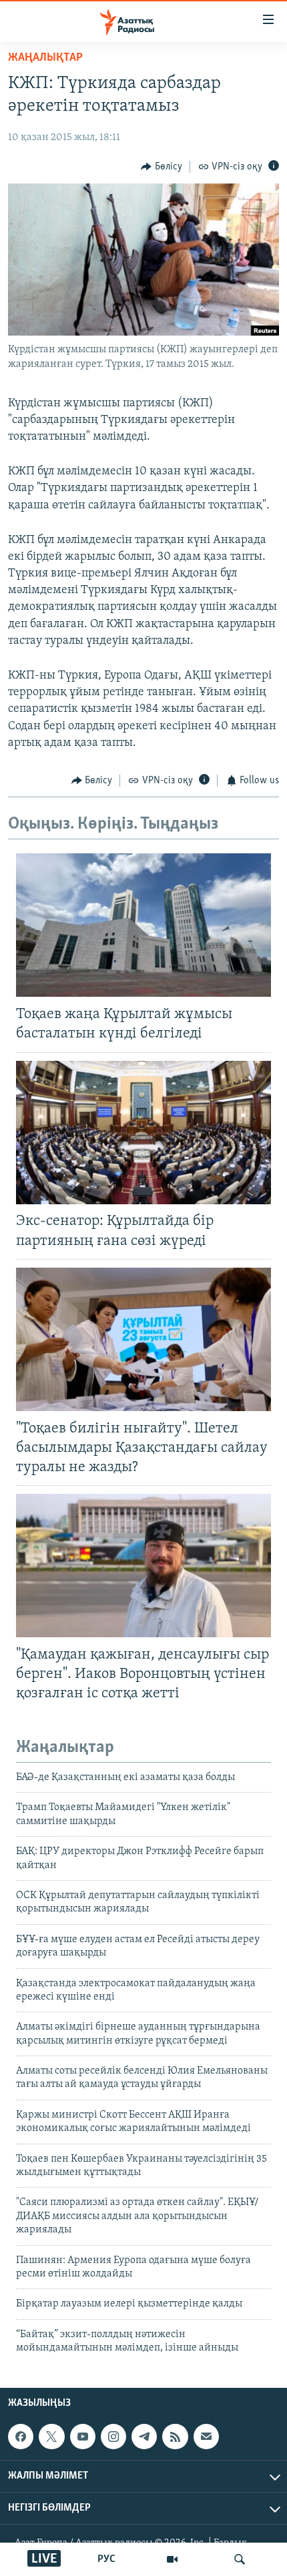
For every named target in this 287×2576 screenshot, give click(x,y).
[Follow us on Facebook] (21, 2437)
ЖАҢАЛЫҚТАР (45, 58)
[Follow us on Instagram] (113, 2437)
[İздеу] (240, 2559)
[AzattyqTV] (172, 2559)
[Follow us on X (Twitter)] (51, 2437)
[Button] (162, 167)
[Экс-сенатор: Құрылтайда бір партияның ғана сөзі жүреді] (143, 1133)
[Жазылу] (206, 2437)
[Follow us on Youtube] (83, 2437)
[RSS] (175, 2437)
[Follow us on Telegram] (144, 2437)
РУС (106, 2559)
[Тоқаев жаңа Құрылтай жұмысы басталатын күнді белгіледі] (143, 925)
